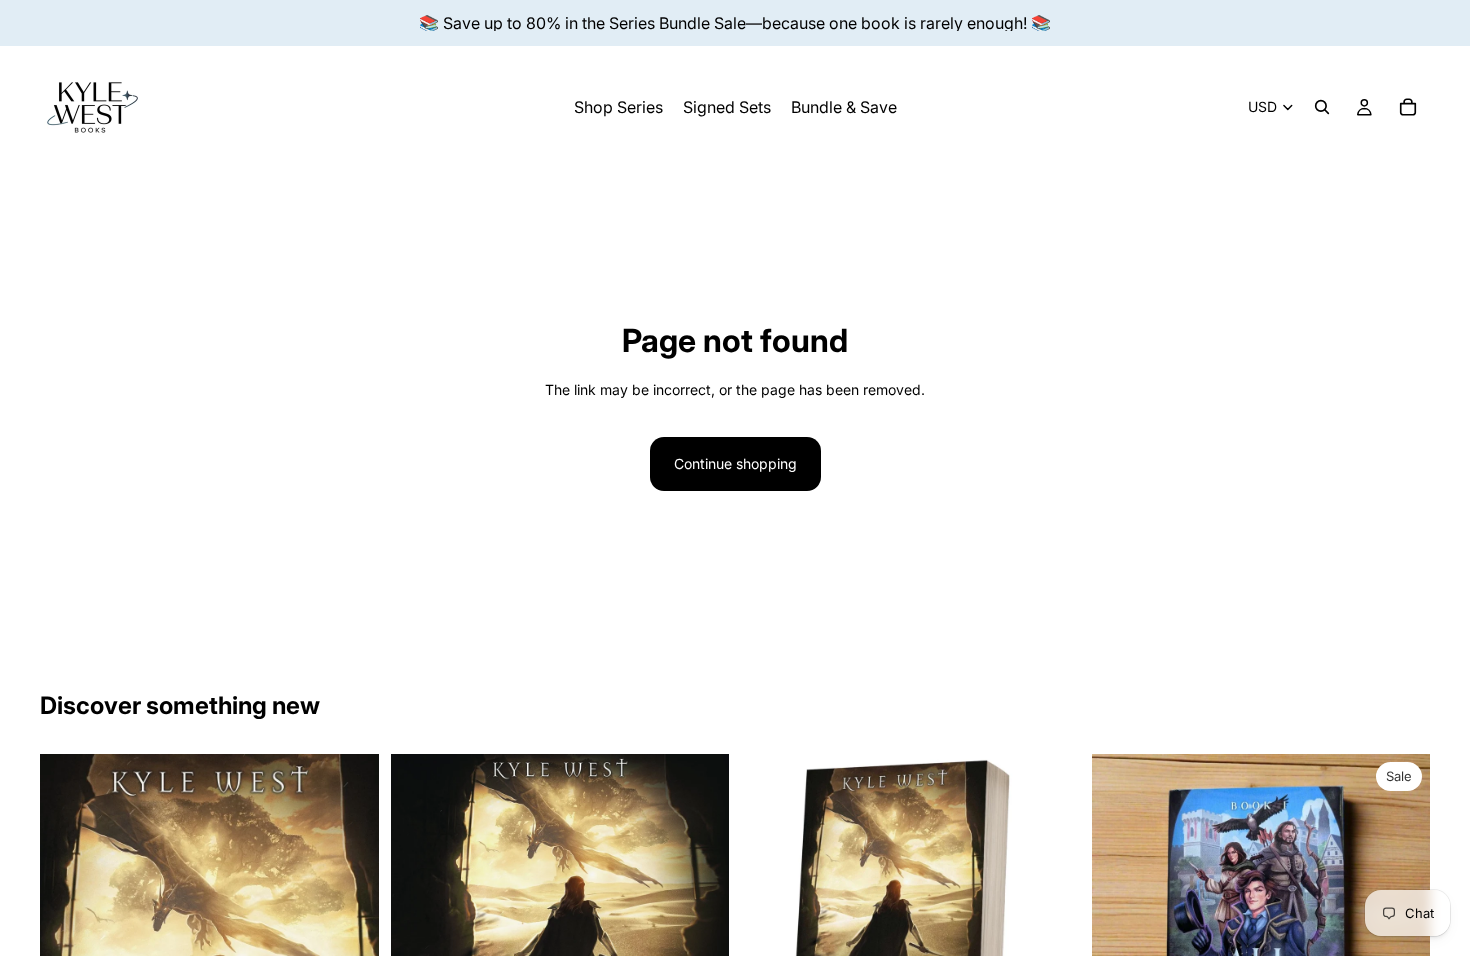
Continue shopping (735, 463)
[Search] (1322, 107)
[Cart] (1408, 107)
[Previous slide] (1122, 924)
